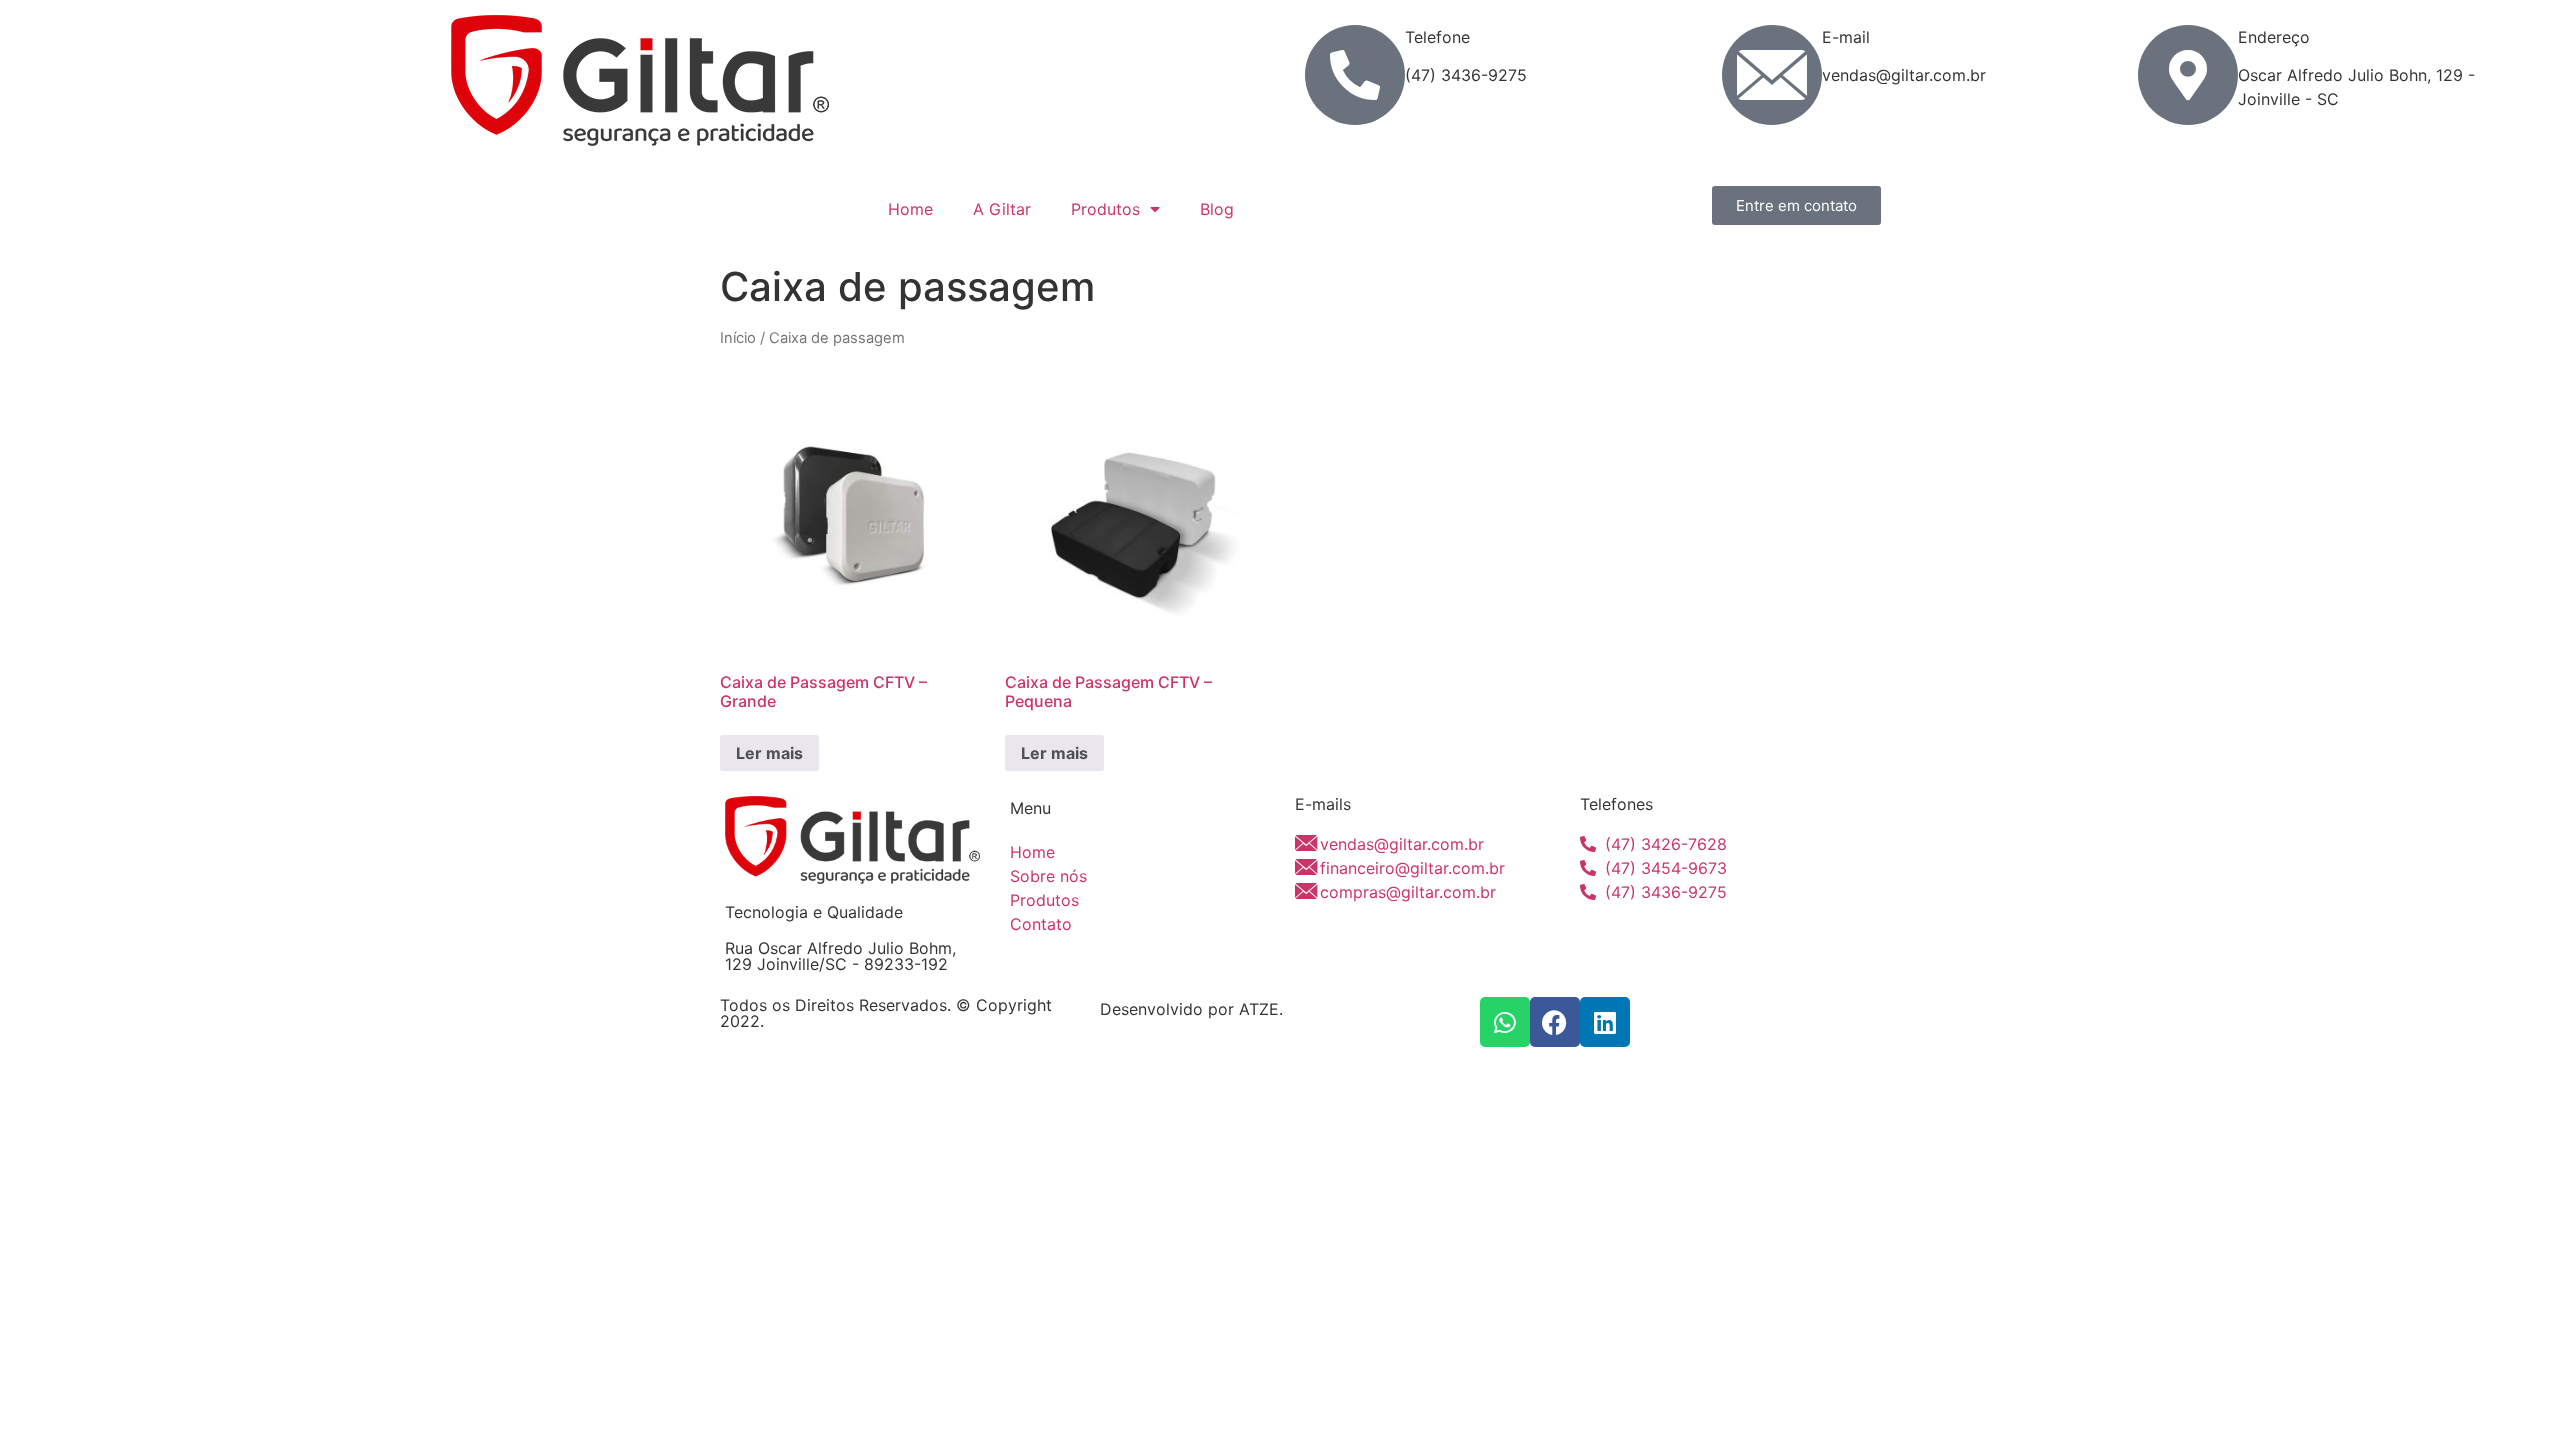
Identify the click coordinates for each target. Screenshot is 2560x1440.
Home (910, 209)
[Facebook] (1555, 1022)
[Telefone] (1355, 75)
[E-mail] (1772, 75)
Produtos (1105, 209)
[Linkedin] (1605, 1022)
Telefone (1437, 37)
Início (738, 338)
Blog (1217, 209)
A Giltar (1002, 209)
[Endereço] (2188, 75)
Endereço (2274, 37)
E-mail (1846, 37)
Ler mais (769, 753)
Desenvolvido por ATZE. (1191, 1009)
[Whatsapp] (1505, 1022)
